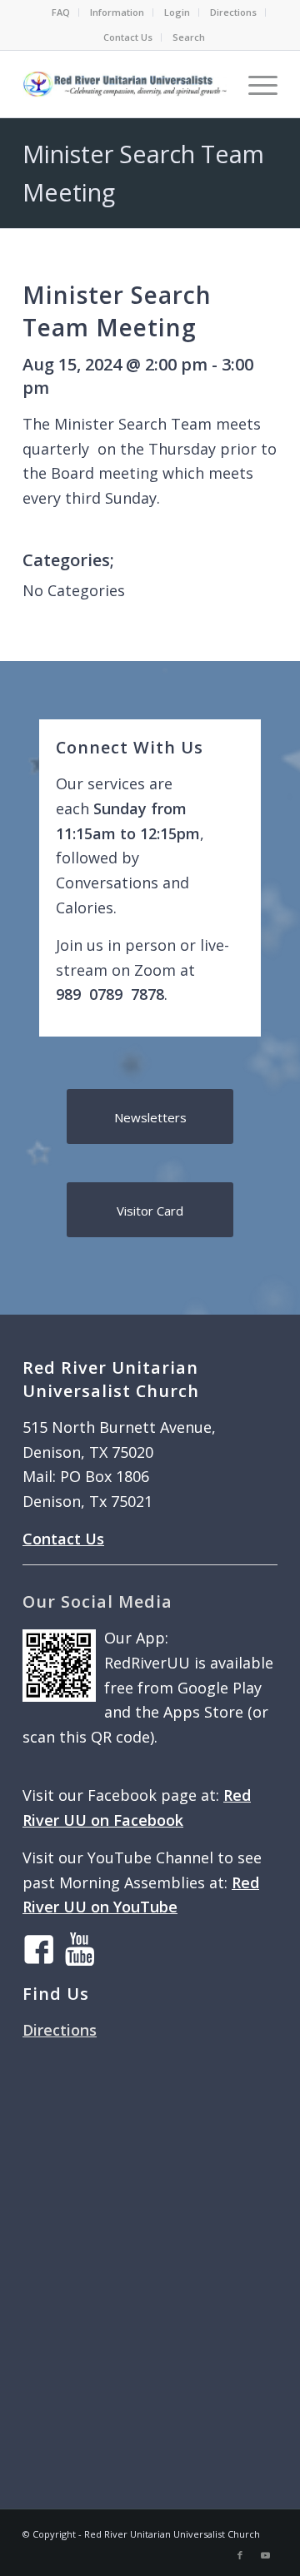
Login (177, 12)
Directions (233, 12)
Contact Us (128, 37)
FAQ (61, 12)
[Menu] (255, 84)
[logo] (125, 84)
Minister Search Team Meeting (117, 311)
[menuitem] (61, 12)
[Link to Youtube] (265, 2555)
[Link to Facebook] (240, 2555)
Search (189, 37)
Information (117, 12)
